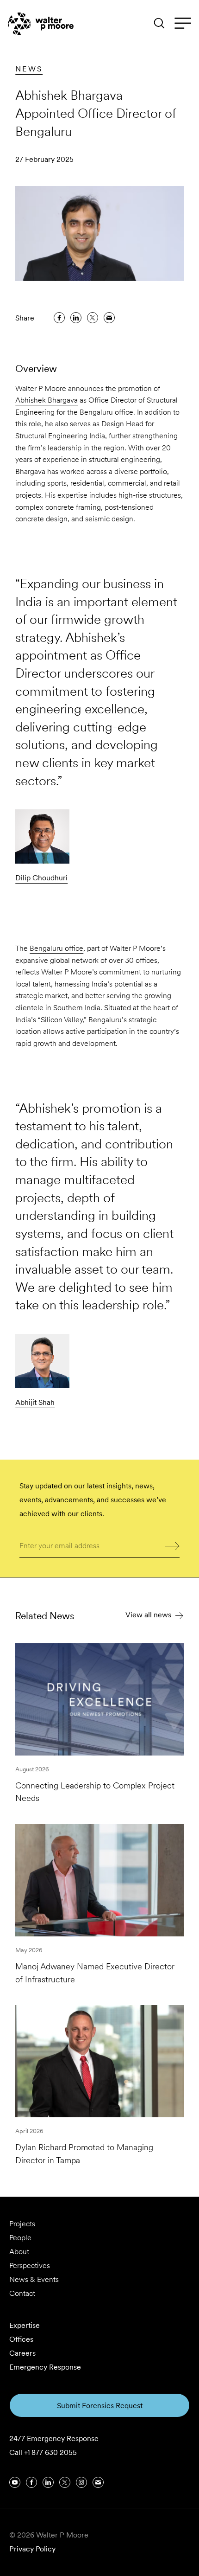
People (20, 2238)
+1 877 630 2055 (50, 2452)
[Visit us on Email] (98, 2482)
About (19, 2252)
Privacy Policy (32, 2549)
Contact (22, 2293)
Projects (22, 2224)
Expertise (25, 2325)
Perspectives (30, 2265)
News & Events (34, 2279)
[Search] (159, 23)
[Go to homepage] (41, 24)
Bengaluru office (56, 948)
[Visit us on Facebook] (31, 2482)
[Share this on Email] (109, 318)
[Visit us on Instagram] (81, 2482)
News (29, 69)
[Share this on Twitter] (93, 318)
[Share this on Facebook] (59, 318)
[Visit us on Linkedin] (48, 2482)
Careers (22, 2353)
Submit (172, 1545)
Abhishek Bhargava (47, 400)
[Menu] (183, 24)
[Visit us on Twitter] (65, 2482)
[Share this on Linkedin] (76, 318)
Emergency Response (45, 2367)
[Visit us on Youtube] (15, 2482)
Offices (21, 2339)
